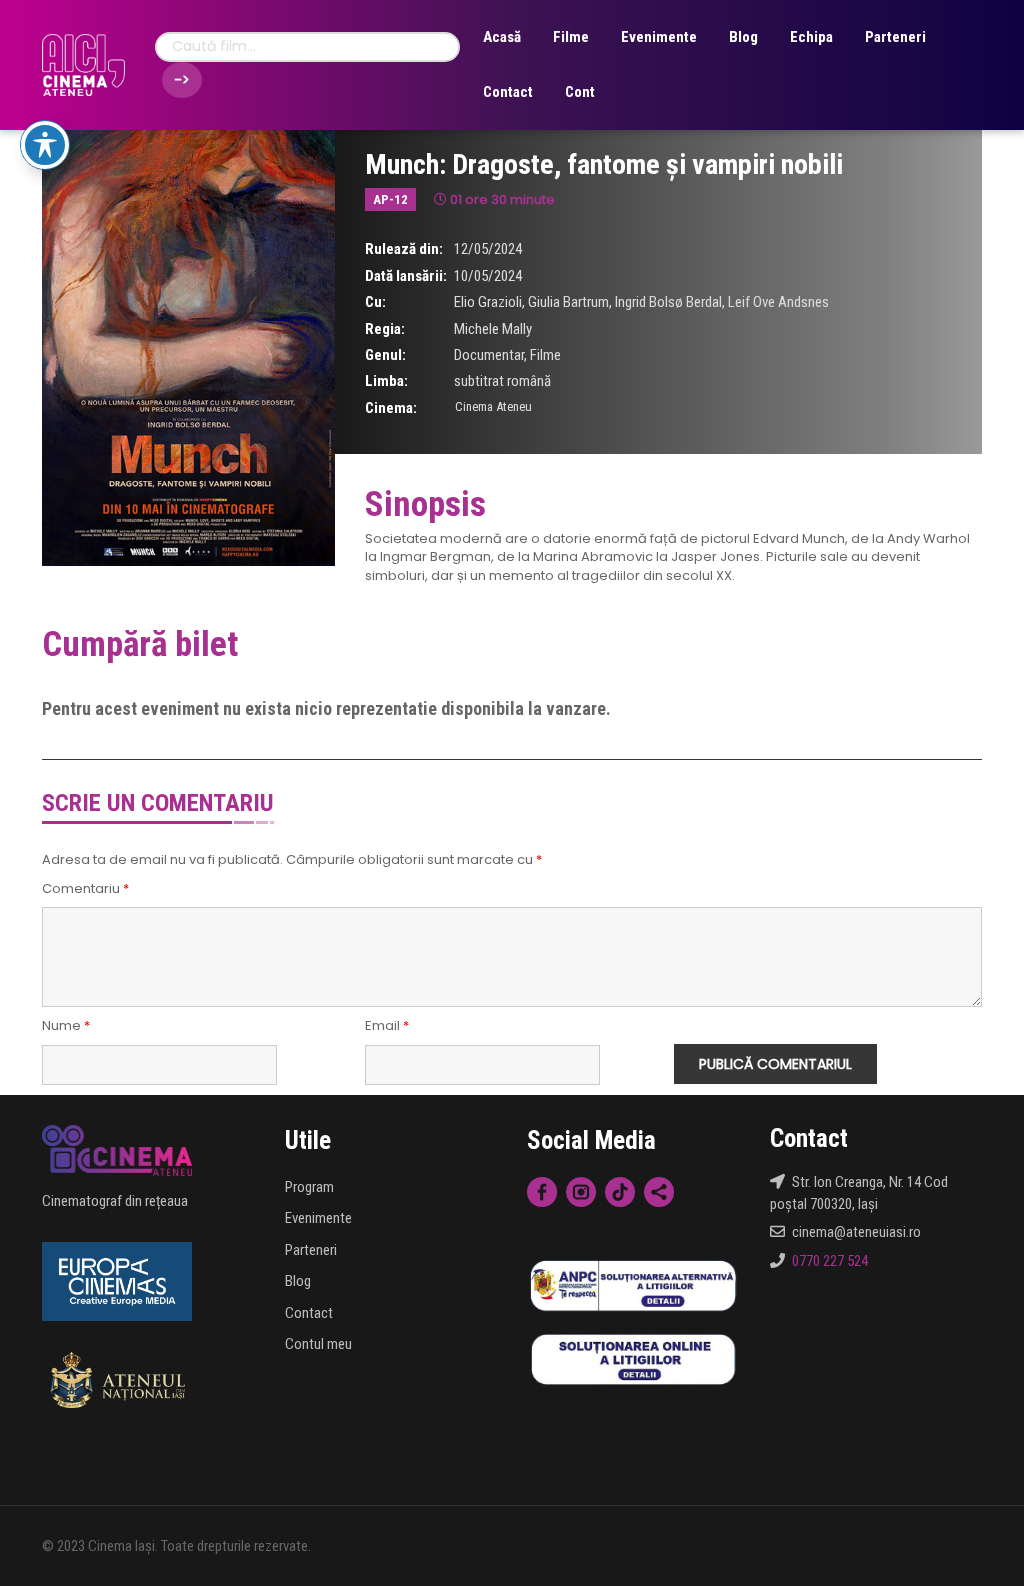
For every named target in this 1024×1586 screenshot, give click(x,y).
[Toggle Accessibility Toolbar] (45, 145)
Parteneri (895, 37)
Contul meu (318, 1344)
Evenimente (659, 37)
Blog (743, 37)
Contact (508, 92)
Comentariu (85, 889)
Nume (66, 1026)
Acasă (502, 37)
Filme (571, 37)
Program (309, 1187)
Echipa (811, 37)
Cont (580, 92)
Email (387, 1026)
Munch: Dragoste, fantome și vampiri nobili (604, 164)
